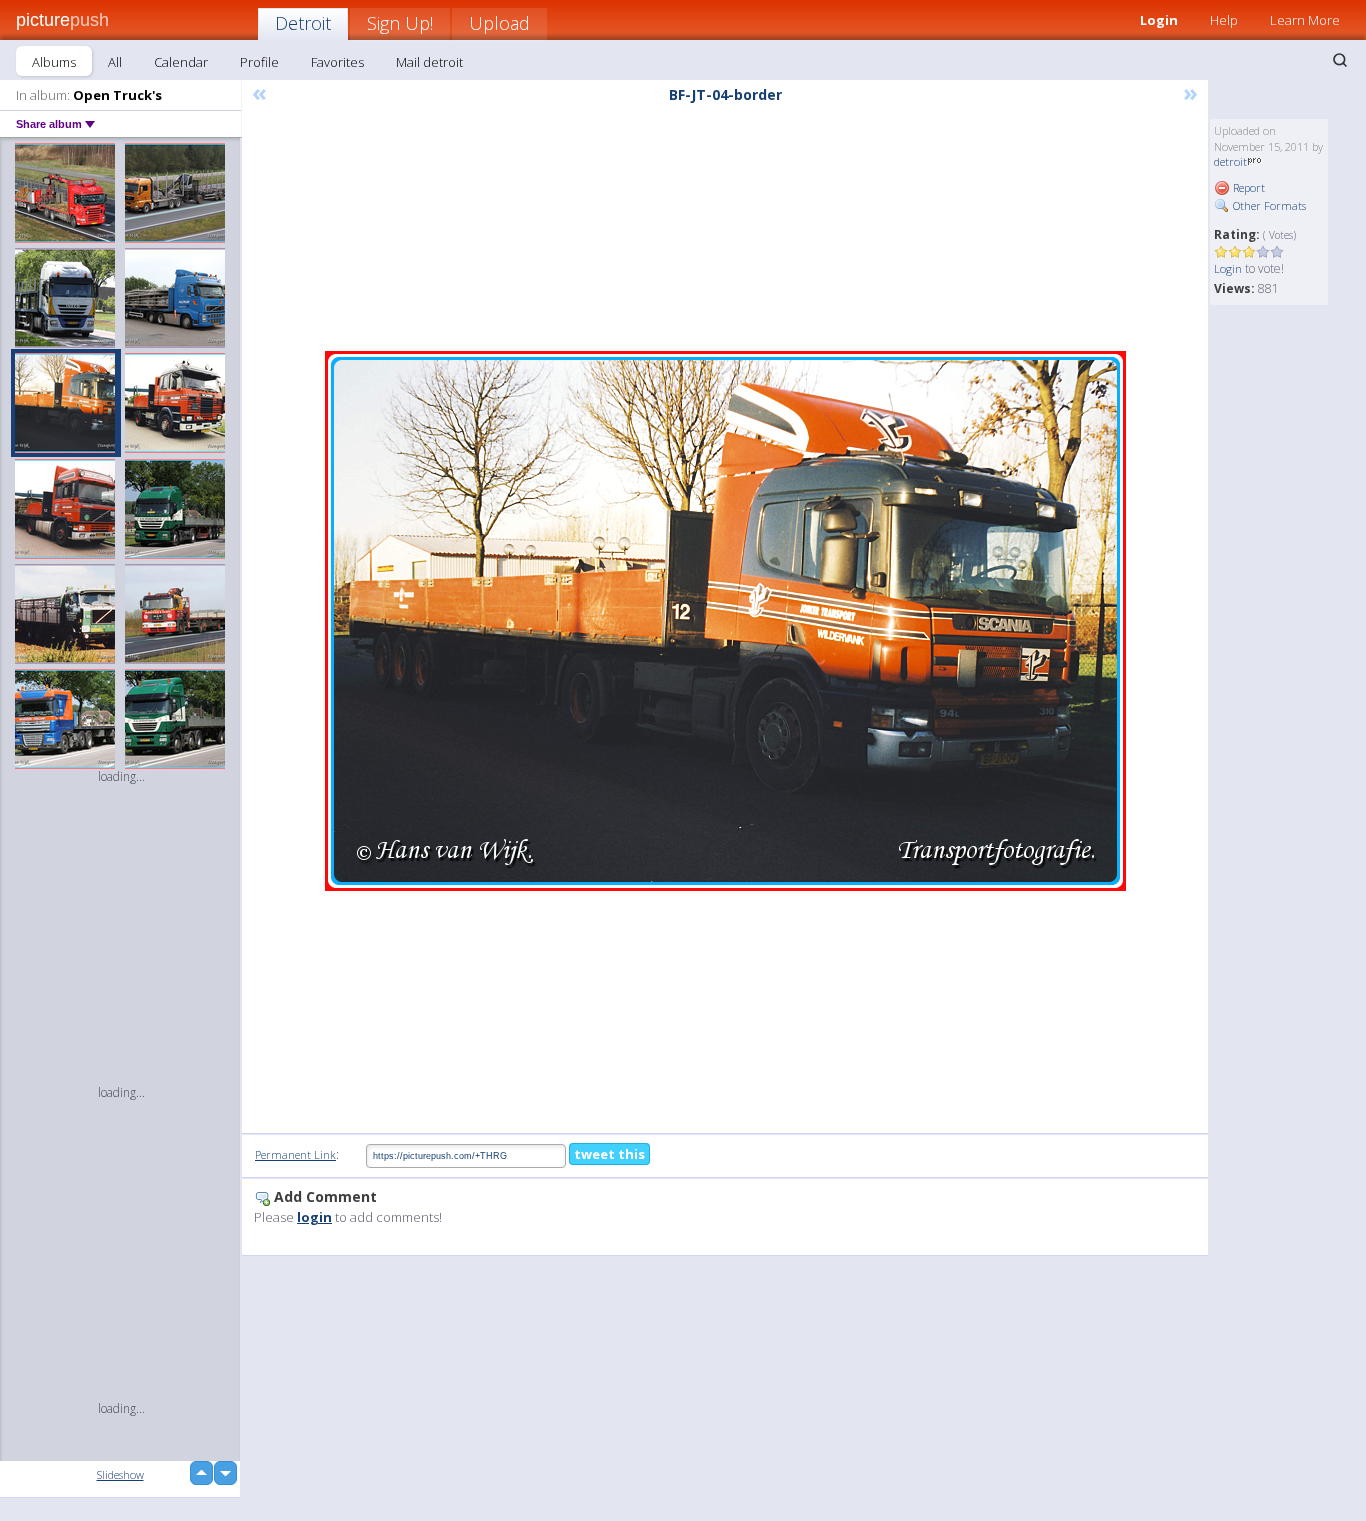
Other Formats (1268, 205)
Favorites (337, 62)
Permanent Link (295, 1154)
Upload (499, 23)
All (115, 62)
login (314, 1217)
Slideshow (120, 1474)
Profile (259, 62)
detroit (1230, 161)
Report (1247, 187)
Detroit (303, 23)
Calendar (181, 62)
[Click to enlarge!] (725, 621)
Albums (54, 62)
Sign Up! (400, 23)
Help (1224, 20)
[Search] (1340, 60)
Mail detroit (429, 62)
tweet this (609, 1154)
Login (1159, 20)
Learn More (1305, 20)
